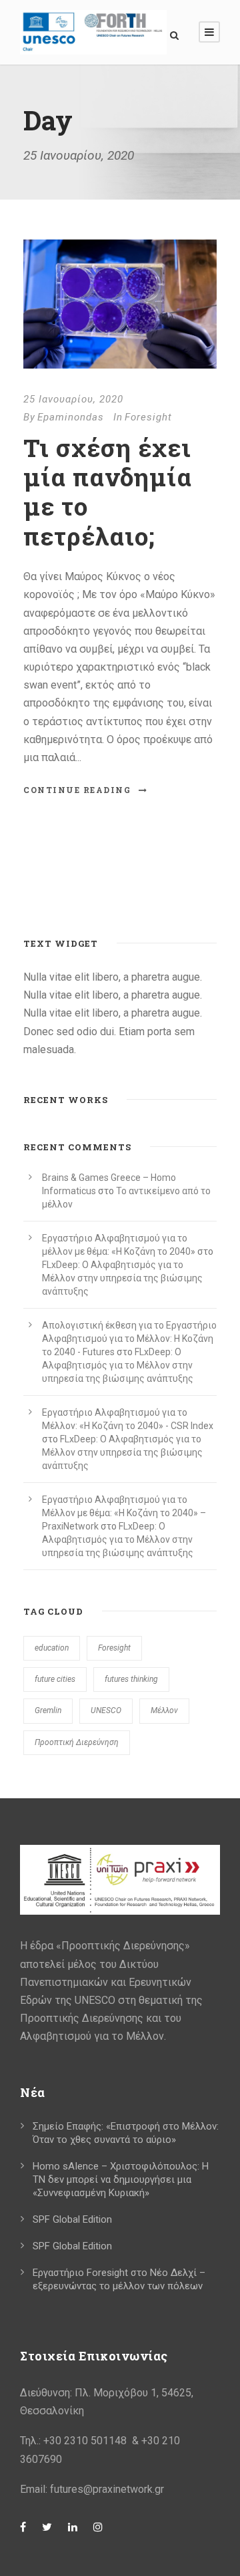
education (52, 1648)
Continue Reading (77, 790)
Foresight (148, 417)
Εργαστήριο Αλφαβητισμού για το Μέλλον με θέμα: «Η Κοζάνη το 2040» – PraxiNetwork (124, 1513)
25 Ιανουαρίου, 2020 (73, 399)
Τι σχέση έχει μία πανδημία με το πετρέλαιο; (108, 492)
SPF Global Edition (72, 2219)
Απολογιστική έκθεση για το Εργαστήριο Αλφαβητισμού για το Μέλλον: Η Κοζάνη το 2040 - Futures (129, 1339)
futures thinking (131, 1679)
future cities (55, 1679)
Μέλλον (164, 1710)
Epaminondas (71, 417)
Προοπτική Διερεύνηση (77, 1742)
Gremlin (48, 1710)
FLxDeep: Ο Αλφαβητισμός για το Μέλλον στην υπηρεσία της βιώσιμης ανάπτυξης (122, 1278)
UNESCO (106, 1710)
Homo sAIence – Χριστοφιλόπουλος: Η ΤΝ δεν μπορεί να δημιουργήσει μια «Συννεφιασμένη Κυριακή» (121, 2179)
